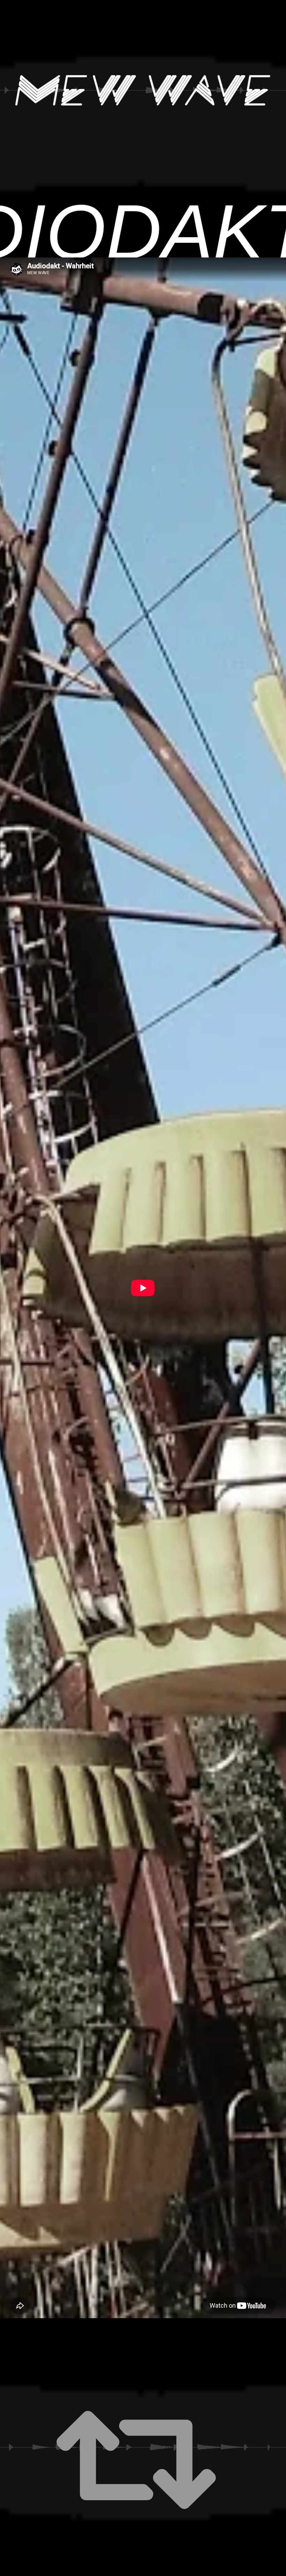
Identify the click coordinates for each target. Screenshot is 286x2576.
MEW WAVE (143, 90)
